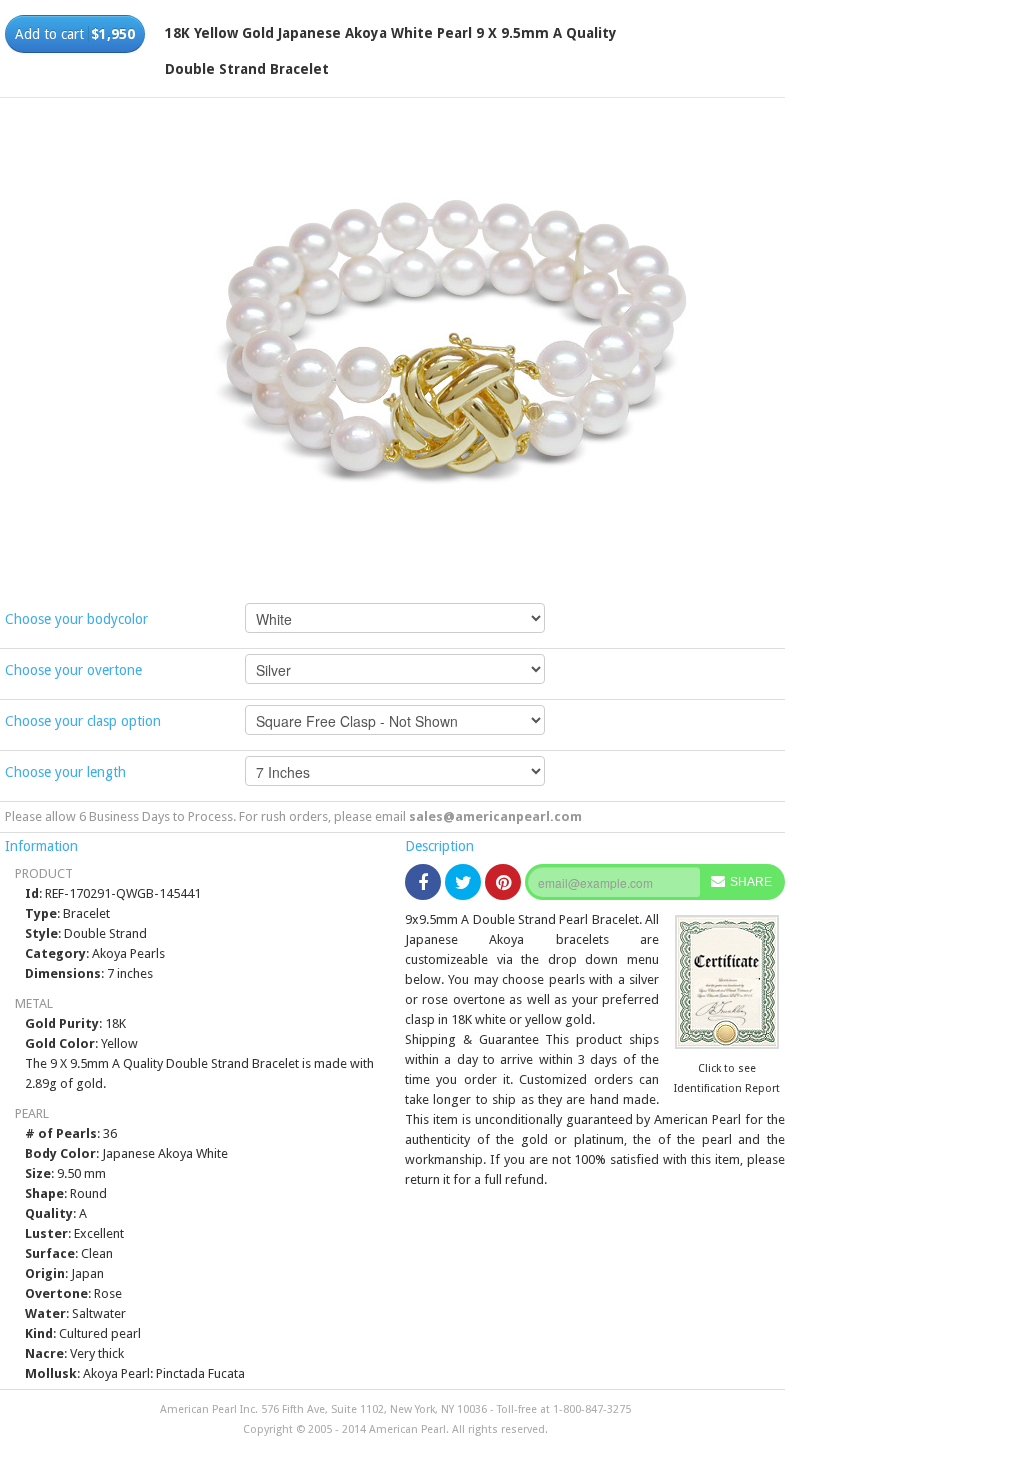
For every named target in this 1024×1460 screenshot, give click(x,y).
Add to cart (75, 34)
